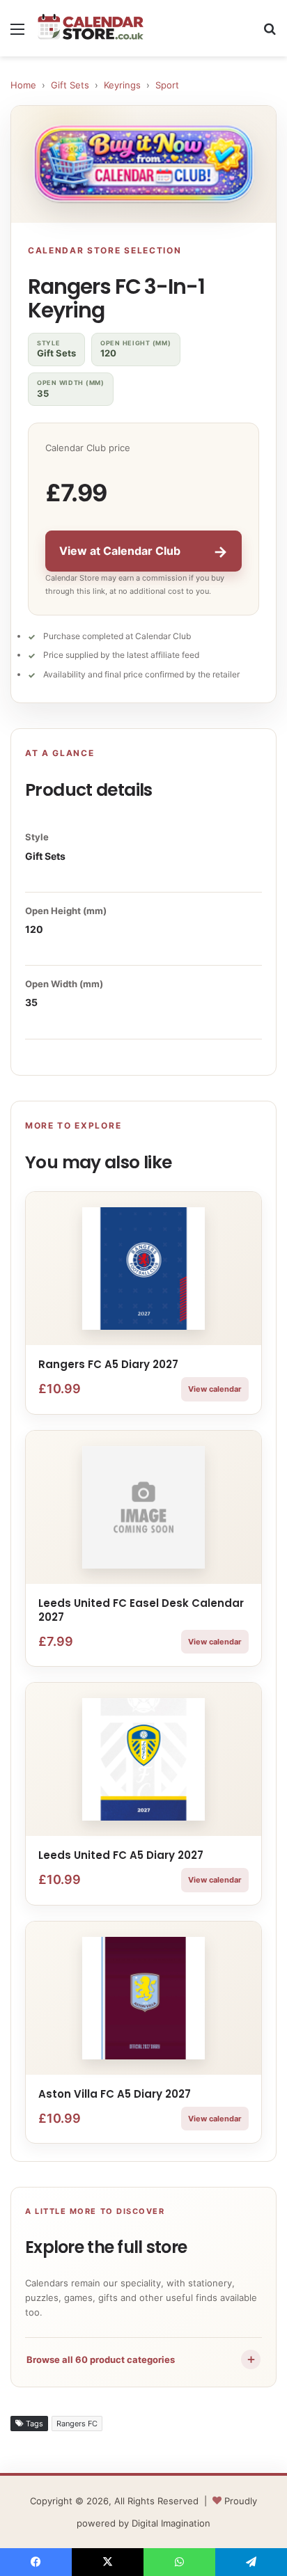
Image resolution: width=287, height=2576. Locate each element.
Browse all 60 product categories (142, 2359)
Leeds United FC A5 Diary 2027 (121, 1855)
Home (23, 85)
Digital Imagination (171, 2523)
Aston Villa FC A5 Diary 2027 (115, 2094)
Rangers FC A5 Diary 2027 (108, 1364)
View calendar (215, 1389)
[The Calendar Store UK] (91, 28)
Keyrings (122, 85)
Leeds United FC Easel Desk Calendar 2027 (141, 1610)
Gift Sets (70, 85)
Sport (167, 85)
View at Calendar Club (143, 551)
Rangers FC (77, 2424)
